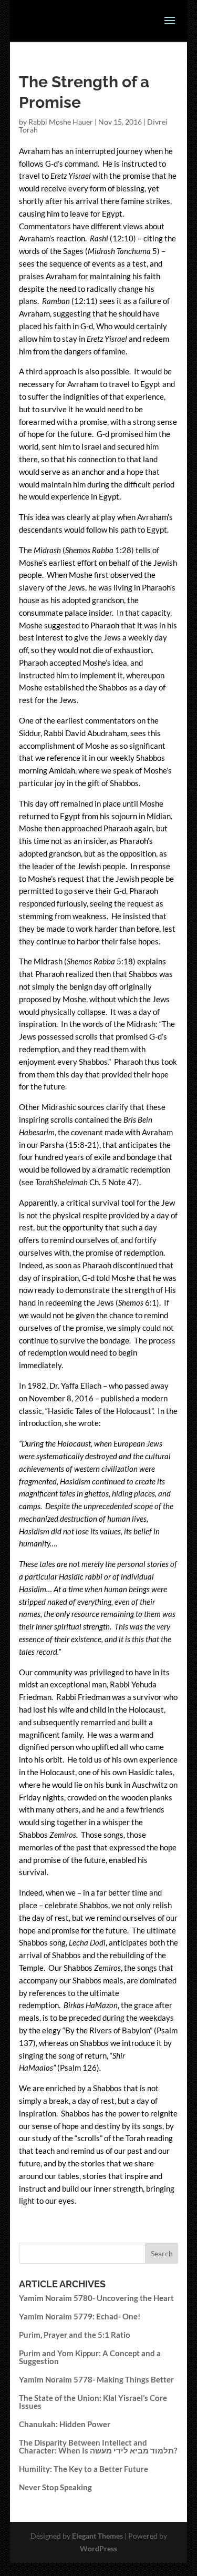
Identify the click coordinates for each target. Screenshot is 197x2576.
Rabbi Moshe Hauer (61, 122)
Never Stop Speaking (55, 2487)
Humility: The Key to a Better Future (84, 2469)
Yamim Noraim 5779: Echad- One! (80, 2316)
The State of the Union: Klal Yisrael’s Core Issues (93, 2402)
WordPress (98, 2548)
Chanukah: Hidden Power (65, 2424)
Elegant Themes (97, 2536)
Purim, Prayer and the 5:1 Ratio (75, 2335)
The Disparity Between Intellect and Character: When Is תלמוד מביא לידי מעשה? (98, 2446)
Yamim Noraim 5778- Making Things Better (96, 2379)
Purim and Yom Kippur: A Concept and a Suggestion (90, 2357)
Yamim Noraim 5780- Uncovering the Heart (96, 2298)
